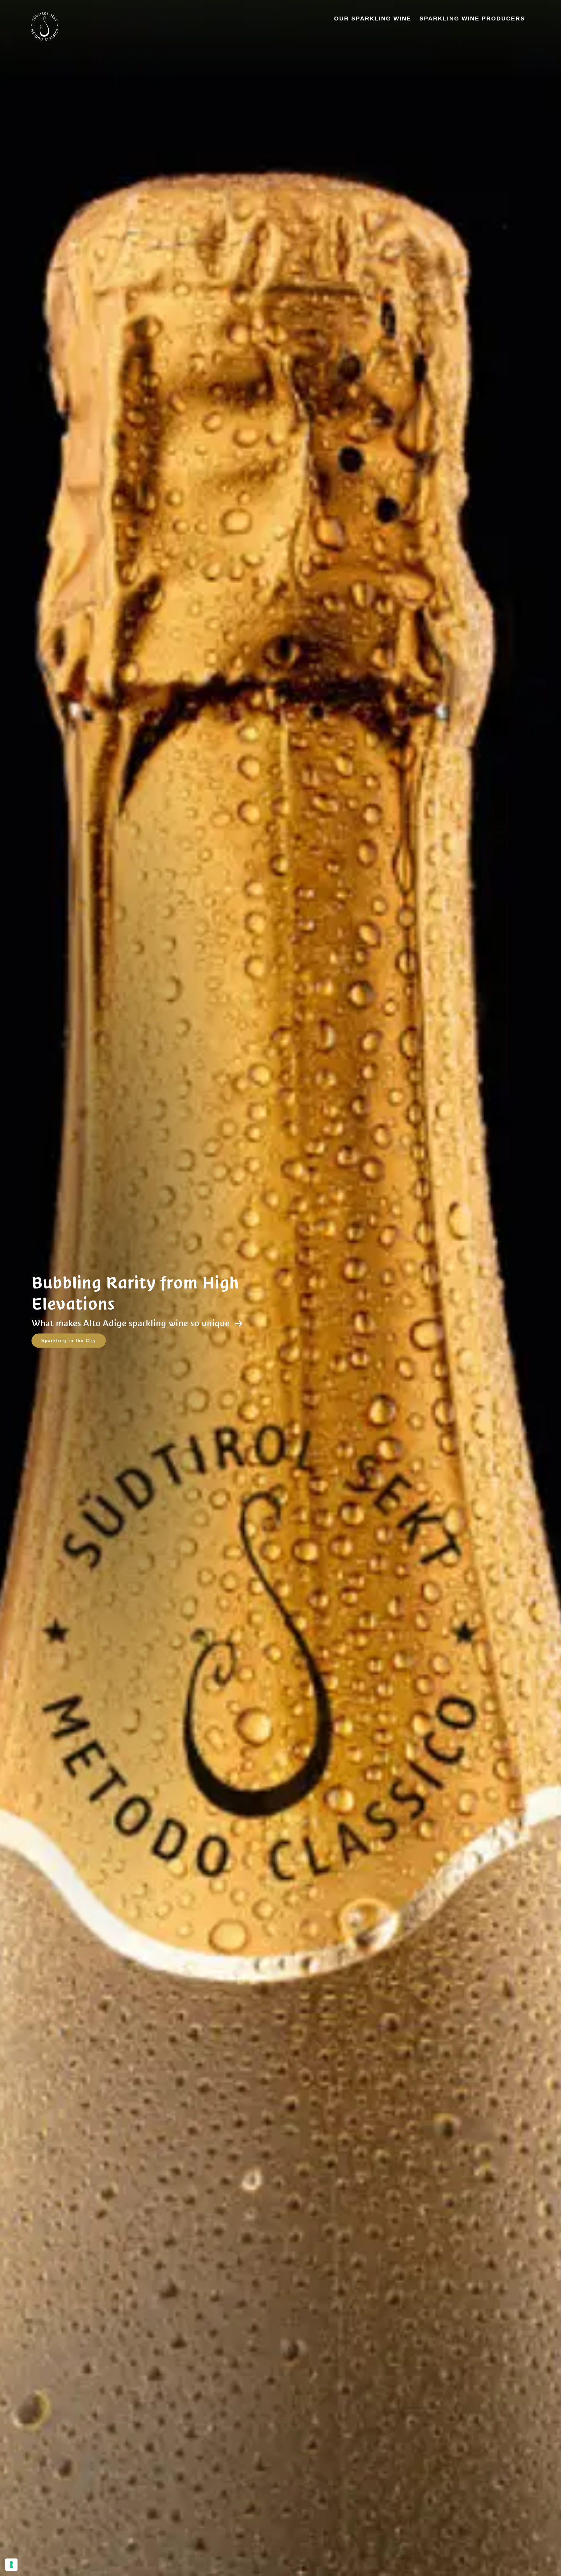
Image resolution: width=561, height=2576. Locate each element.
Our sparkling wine (373, 19)
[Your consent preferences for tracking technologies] (11, 2565)
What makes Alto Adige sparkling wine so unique (132, 1323)
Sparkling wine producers (472, 19)
